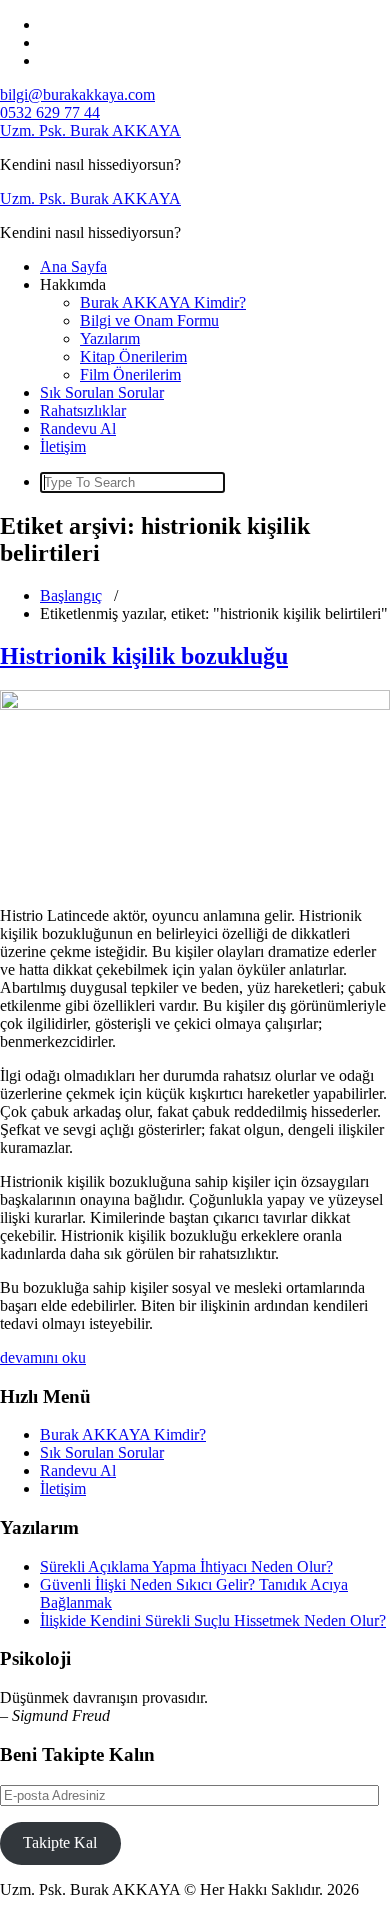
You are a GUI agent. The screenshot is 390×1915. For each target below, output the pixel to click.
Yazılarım (110, 338)
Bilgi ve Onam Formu (149, 320)
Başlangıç (71, 595)
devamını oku (43, 1357)
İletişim (63, 446)
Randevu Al (78, 428)
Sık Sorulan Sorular (102, 392)
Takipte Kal (60, 1842)
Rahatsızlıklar (83, 410)
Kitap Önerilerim (133, 356)
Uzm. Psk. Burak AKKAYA (90, 130)
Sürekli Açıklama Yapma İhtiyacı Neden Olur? (186, 1566)
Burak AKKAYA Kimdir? (163, 302)
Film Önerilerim (130, 374)
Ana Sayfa (73, 266)
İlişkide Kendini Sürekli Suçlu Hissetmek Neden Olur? (213, 1620)
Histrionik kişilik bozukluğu (144, 656)
